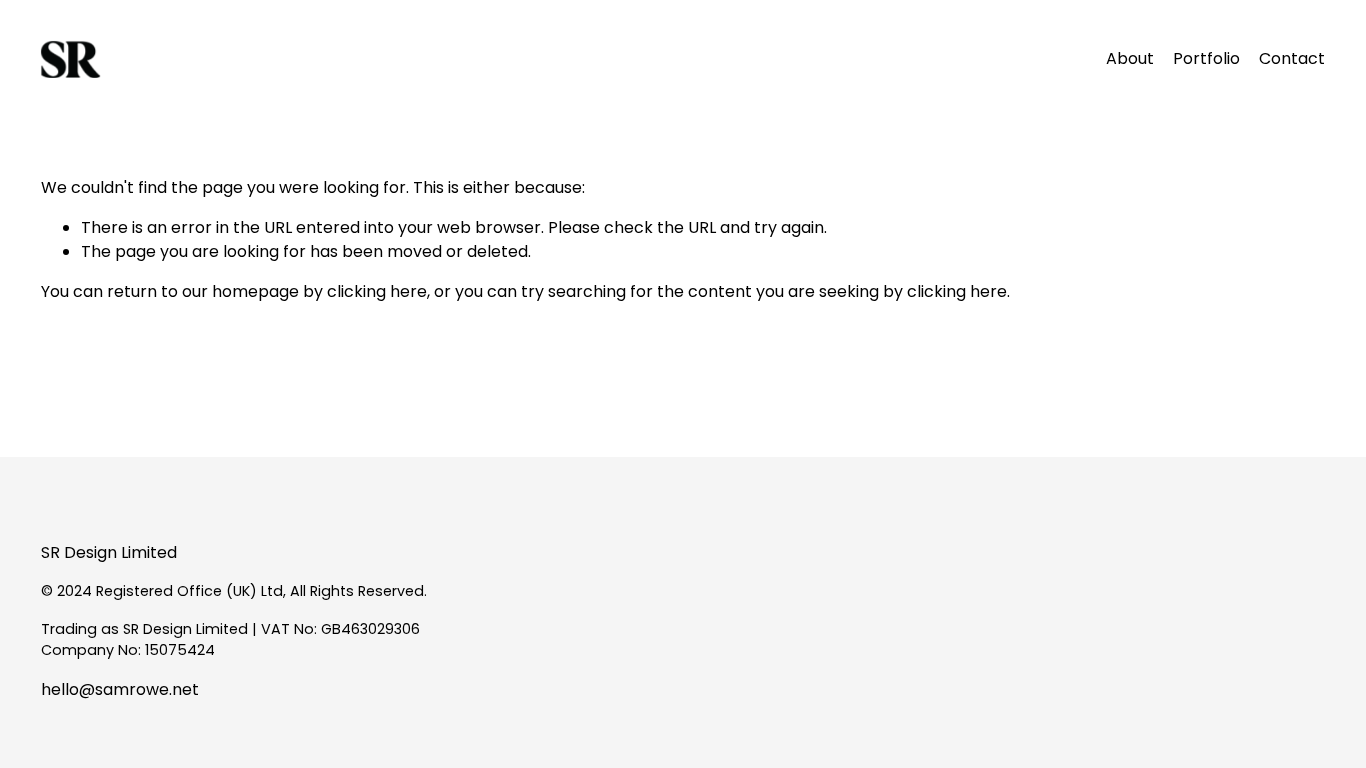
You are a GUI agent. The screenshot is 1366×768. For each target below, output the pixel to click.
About (1130, 58)
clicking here (377, 291)
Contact (1292, 58)
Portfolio (1206, 58)
